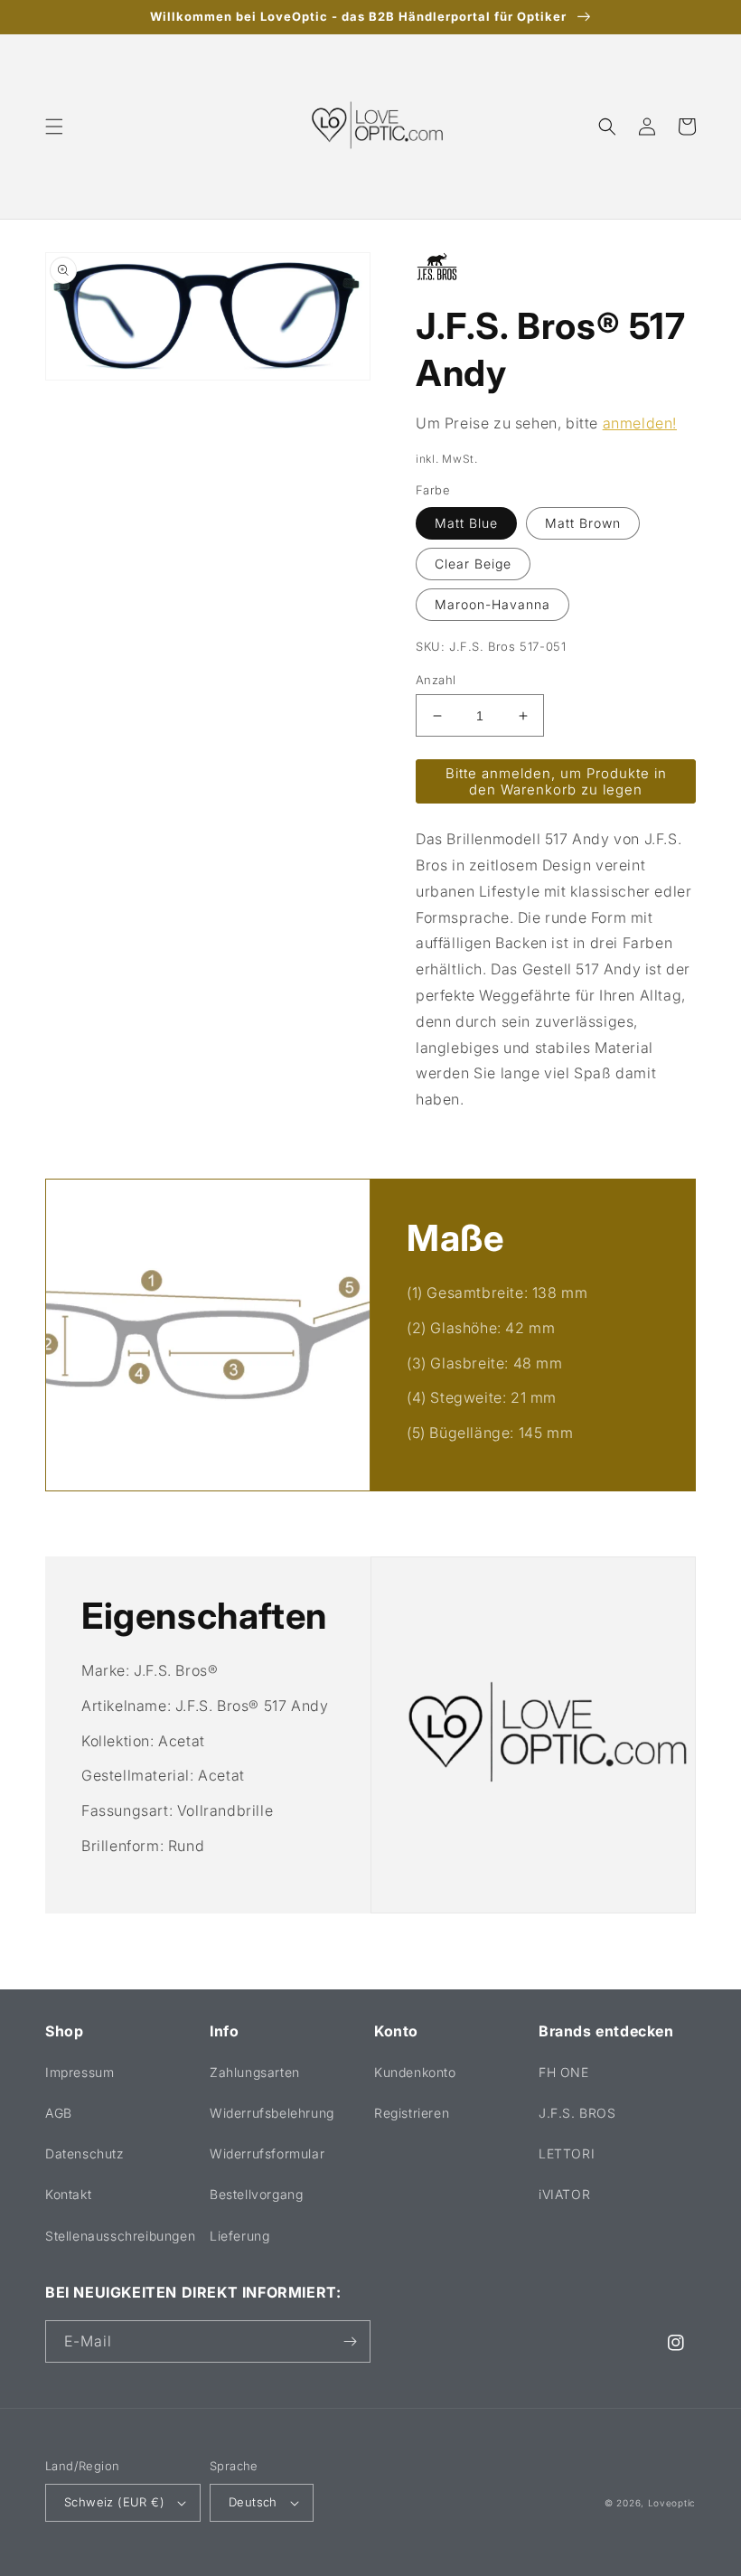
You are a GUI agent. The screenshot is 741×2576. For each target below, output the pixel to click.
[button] (54, 127)
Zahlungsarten (255, 2072)
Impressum (80, 2072)
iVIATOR (564, 2194)
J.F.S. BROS (577, 2113)
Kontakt (68, 2194)
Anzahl (436, 680)
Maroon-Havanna (492, 604)
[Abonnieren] (350, 2341)
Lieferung (239, 2236)
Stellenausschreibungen (120, 2236)
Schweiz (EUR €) (114, 2502)
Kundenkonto (415, 2072)
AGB (59, 2113)
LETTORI (567, 2153)
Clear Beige (473, 564)
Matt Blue (466, 523)
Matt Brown (583, 523)
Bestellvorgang (256, 2194)
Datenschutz (85, 2153)
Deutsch (253, 2502)
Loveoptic (672, 2503)
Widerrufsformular (267, 2153)
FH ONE (564, 2072)
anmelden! (640, 423)
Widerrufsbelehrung (272, 2113)
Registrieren (412, 2113)
